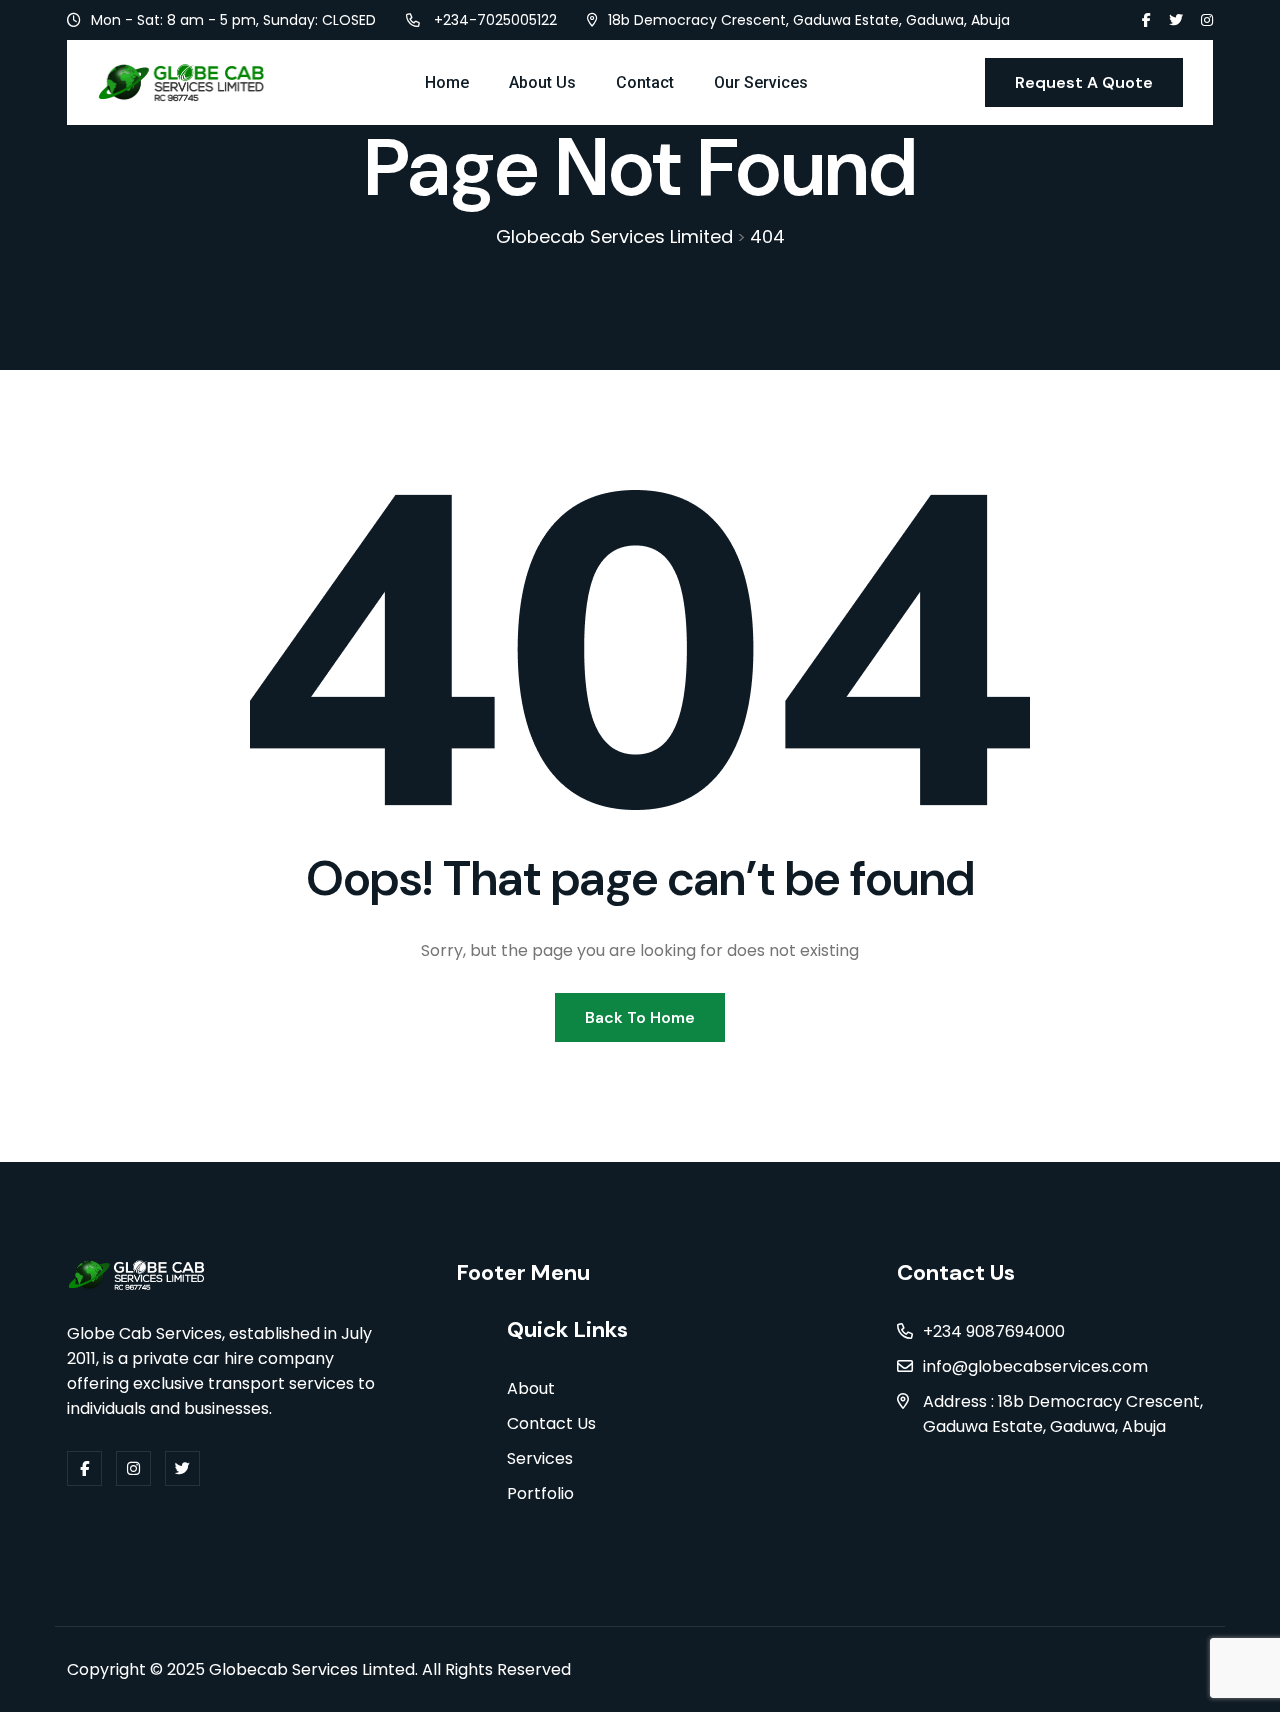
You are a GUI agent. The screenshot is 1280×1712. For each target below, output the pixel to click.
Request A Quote (1084, 82)
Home (447, 82)
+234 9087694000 (994, 1331)
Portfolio (540, 1493)
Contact (645, 82)
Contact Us (551, 1423)
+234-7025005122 (495, 20)
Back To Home (640, 1017)
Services (540, 1458)
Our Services (761, 82)
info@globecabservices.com (1035, 1366)
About (531, 1388)
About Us (542, 82)
